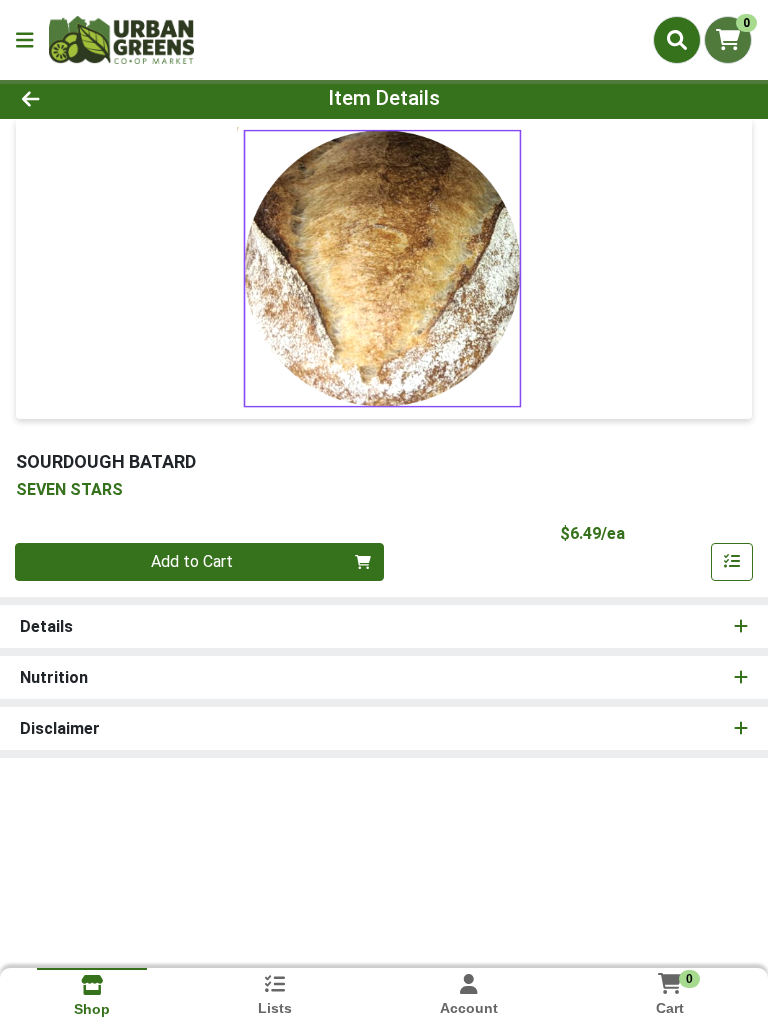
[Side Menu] (25, 40)
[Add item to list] (732, 562)
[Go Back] (108, 98)
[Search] (677, 40)
